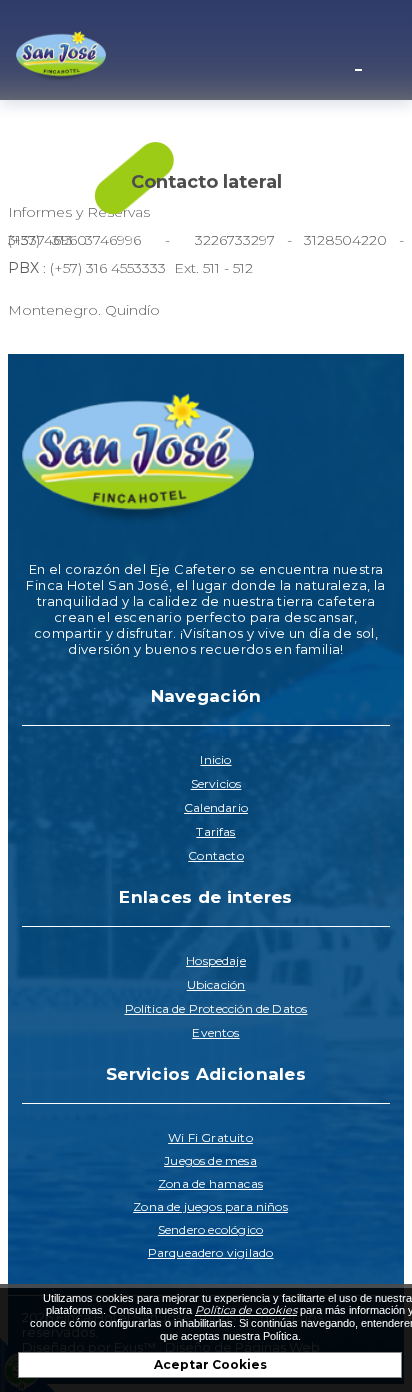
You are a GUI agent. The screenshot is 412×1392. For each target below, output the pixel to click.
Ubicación (216, 984)
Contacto (216, 855)
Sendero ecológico (210, 1229)
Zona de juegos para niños (210, 1206)
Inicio (215, 759)
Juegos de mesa (210, 1160)
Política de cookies (246, 1310)
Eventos (215, 1032)
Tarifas (215, 831)
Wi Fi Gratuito (210, 1137)
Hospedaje (216, 960)
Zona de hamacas (210, 1183)
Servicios (216, 783)
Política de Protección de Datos (216, 1008)
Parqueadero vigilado (211, 1252)
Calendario (216, 807)
